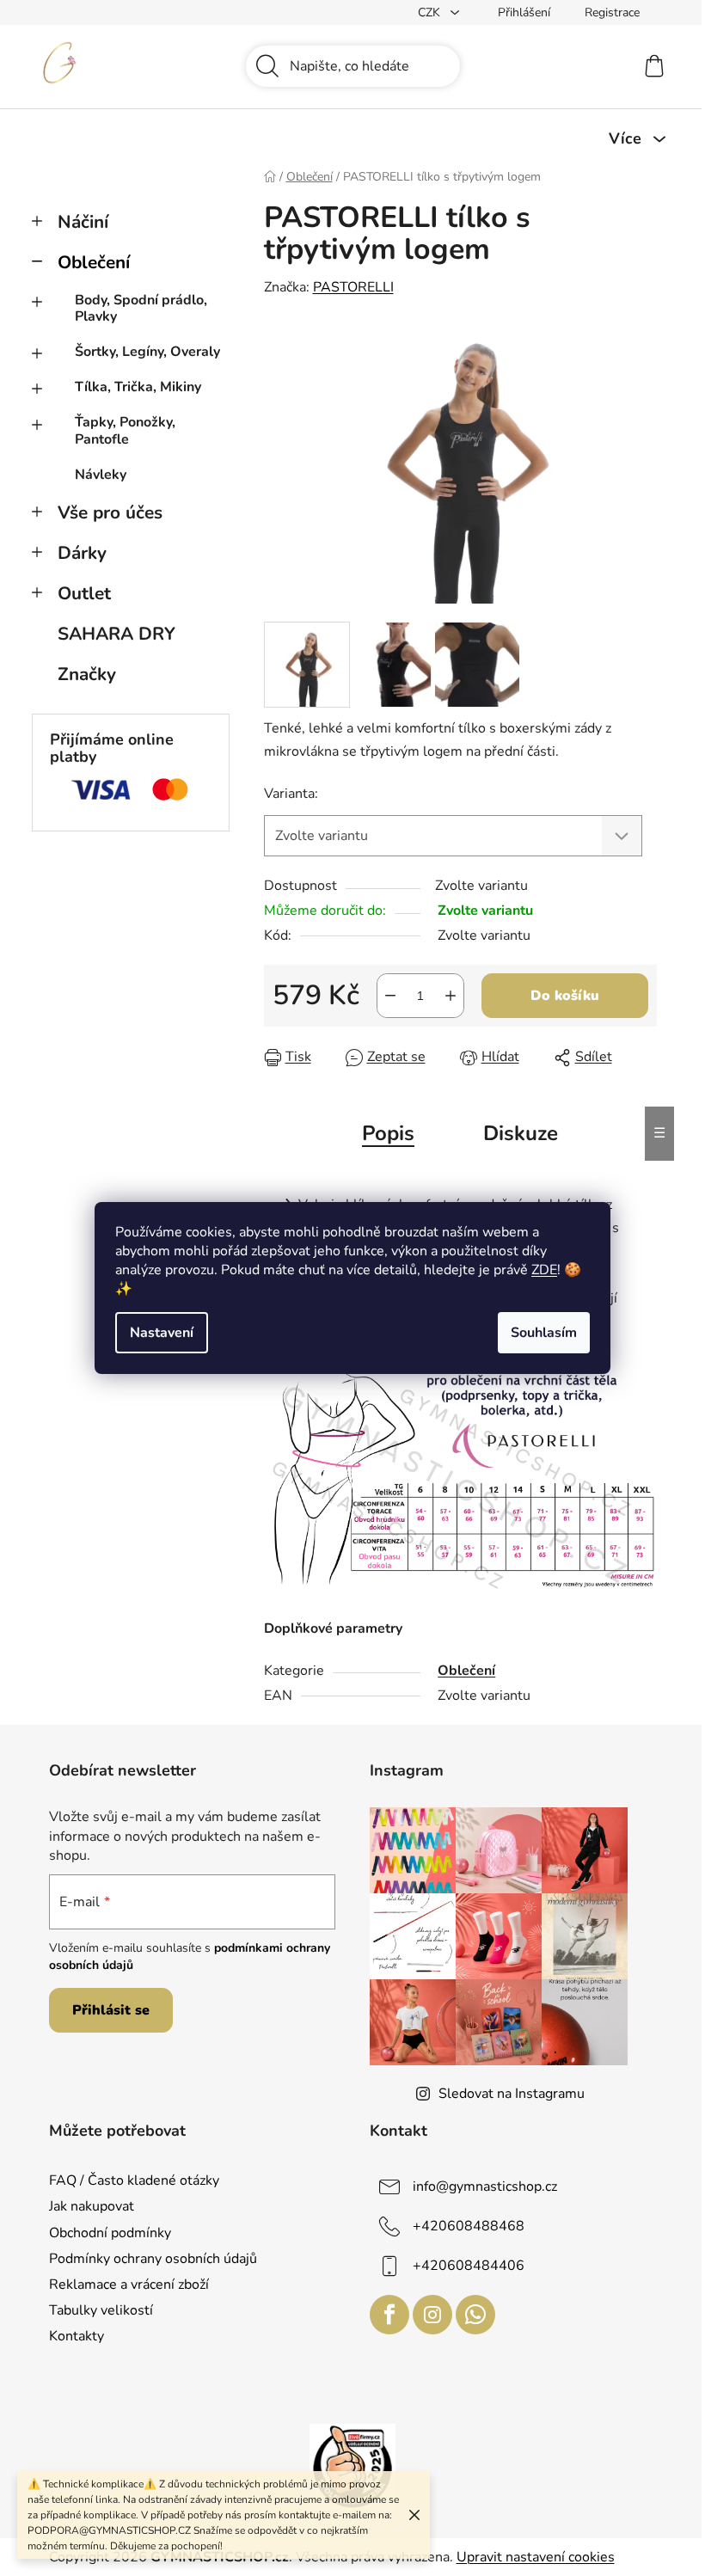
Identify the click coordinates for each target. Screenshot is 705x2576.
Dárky (82, 553)
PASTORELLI (353, 287)
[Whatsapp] (475, 2315)
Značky (87, 674)
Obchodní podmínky (110, 2233)
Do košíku (565, 996)
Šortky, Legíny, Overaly (147, 352)
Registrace (612, 12)
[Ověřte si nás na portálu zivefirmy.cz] (352, 2466)
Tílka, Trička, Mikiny (138, 387)
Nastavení (162, 1333)
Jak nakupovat (92, 2206)
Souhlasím (544, 1333)
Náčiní (83, 222)
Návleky (101, 475)
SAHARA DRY (116, 634)
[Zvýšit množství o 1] (451, 996)
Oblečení (94, 262)
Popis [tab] (388, 1133)
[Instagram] (432, 2315)
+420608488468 (469, 2226)
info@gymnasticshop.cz (485, 2187)
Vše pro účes (110, 512)
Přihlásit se (111, 2010)
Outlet (84, 593)
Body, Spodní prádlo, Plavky (141, 308)
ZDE (544, 1270)
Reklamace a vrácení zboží (129, 2285)
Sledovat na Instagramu (512, 2094)
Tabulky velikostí (101, 2310)
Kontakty (77, 2336)
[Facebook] (389, 2315)
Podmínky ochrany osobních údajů (153, 2259)
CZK (431, 12)
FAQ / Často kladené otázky (134, 2180)
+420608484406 (469, 2266)
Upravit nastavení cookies (536, 2557)
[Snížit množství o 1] (390, 996)
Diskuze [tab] (521, 1133)
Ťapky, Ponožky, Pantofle (125, 430)
